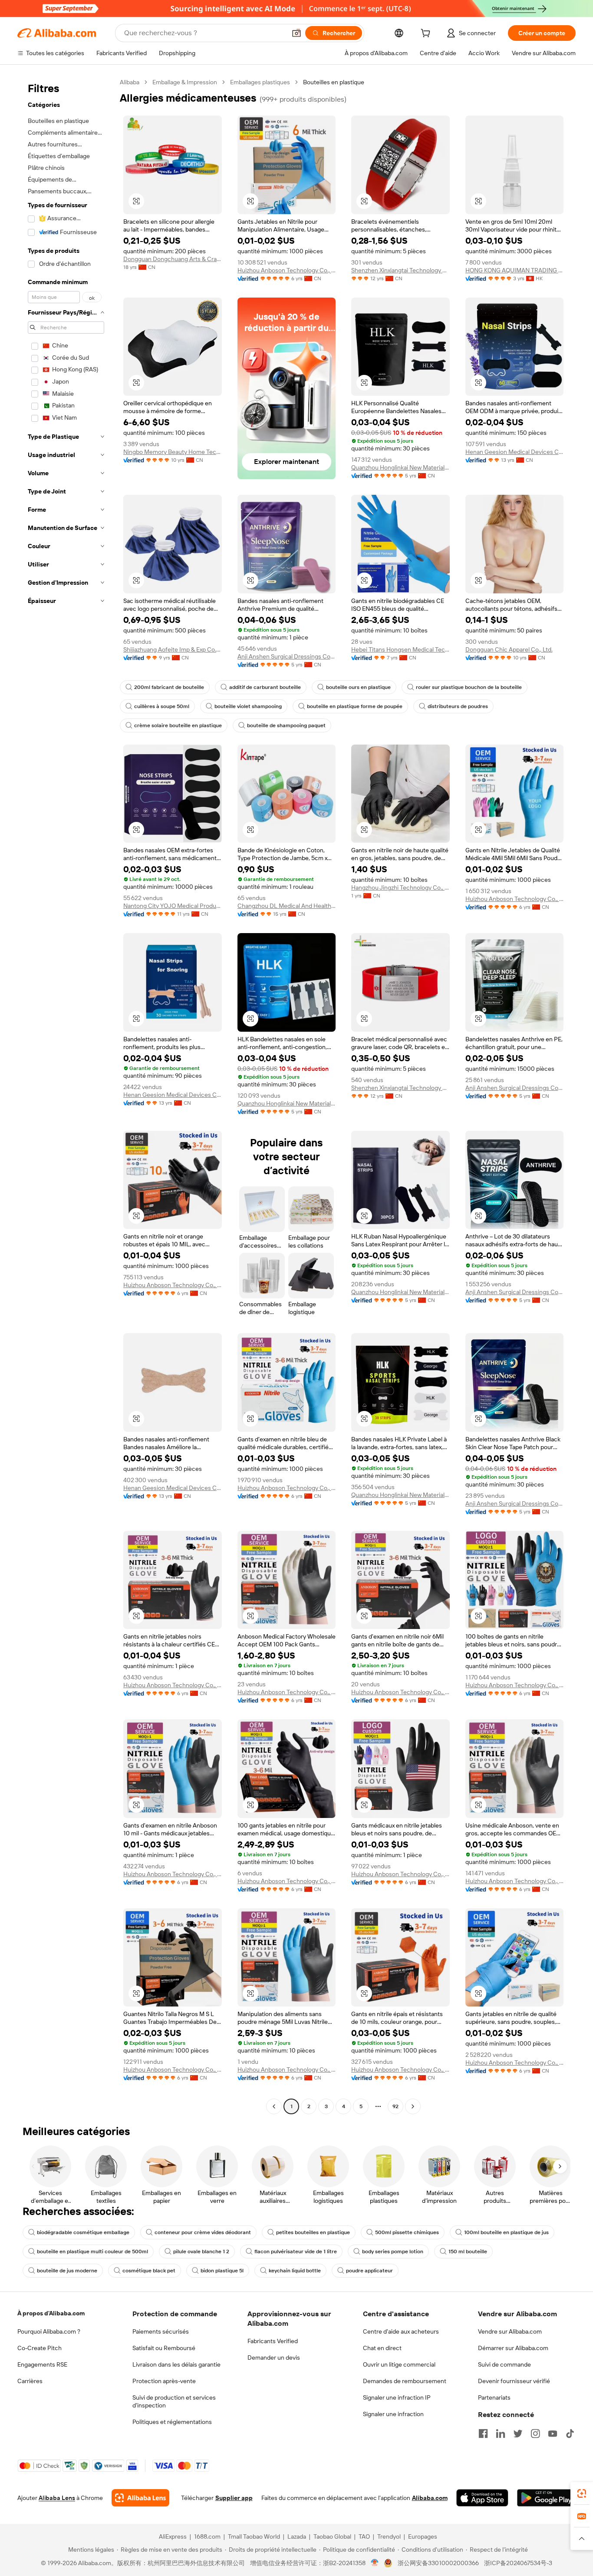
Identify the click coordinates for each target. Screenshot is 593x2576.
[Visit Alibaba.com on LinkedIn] (501, 2434)
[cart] (427, 34)
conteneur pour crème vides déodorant (203, 2232)
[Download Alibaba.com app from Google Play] (546, 2498)
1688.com (207, 2536)
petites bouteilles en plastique (313, 2232)
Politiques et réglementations (172, 2422)
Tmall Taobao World (254, 2536)
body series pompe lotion (393, 2252)
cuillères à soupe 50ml (162, 706)
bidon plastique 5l (222, 2271)
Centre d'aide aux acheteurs (401, 2331)
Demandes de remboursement (405, 2381)
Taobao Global (332, 2536)
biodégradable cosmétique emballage (83, 2232)
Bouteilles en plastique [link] (334, 82)
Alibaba (130, 82)
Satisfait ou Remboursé (164, 2348)
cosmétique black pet (149, 2271)
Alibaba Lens (57, 2498)
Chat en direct (382, 2348)
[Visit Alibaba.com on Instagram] (535, 2434)
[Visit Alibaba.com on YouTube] (553, 2434)
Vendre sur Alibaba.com (510, 2331)
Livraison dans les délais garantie (176, 2364)
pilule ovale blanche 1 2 (201, 2252)
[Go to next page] (413, 2106)
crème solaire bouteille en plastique (178, 725)
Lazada (297, 2536)
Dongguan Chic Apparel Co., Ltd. (509, 649)
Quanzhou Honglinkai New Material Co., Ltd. (400, 467)
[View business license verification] (375, 2563)
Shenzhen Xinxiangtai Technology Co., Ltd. (400, 270)
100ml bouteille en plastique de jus (506, 2232)
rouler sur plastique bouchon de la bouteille (469, 687)
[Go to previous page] (274, 2106)
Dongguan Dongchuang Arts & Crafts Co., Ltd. (173, 259)
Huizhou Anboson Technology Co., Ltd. (287, 270)
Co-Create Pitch (40, 2348)
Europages (423, 2536)
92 (395, 2106)
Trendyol (389, 2536)
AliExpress (173, 2536)
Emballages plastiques (260, 82)
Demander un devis (274, 2357)
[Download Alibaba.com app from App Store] (482, 2498)
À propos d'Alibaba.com (51, 2313)
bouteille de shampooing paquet (286, 725)
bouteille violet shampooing (248, 706)
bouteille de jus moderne (67, 2271)
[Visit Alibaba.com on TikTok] (570, 2434)
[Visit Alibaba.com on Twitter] (518, 2434)
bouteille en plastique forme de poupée (355, 706)
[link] (582, 2493)
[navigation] (66, 1095)
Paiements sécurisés (161, 2331)
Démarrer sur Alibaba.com (513, 2348)
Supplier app (234, 2498)
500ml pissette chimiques (407, 2232)
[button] (296, 33)
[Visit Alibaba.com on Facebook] (483, 2434)
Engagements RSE (42, 2364)
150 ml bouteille (468, 2252)
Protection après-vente (164, 2381)
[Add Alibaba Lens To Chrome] (140, 2498)
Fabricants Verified (273, 2341)
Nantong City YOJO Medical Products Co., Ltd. (173, 906)
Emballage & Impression (185, 82)
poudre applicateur (369, 2271)
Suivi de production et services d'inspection (174, 2401)
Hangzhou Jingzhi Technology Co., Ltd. (400, 887)
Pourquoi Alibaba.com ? (49, 2331)
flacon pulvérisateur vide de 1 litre (296, 2252)
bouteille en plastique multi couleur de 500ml (92, 2252)
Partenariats (494, 2397)
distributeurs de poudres (458, 706)
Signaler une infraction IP (397, 2397)
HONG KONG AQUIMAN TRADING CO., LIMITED (515, 270)
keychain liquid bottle (295, 2271)
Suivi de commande (504, 2364)
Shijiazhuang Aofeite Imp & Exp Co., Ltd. (173, 649)
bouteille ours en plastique (358, 687)
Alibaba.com (430, 2498)
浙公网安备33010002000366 (438, 2563)
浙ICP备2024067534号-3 (518, 2563)
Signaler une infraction (393, 2414)
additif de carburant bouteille (265, 687)
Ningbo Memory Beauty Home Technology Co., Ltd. (173, 452)
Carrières (30, 2381)
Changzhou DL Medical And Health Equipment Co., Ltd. (287, 906)
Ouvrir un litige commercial (399, 2364)
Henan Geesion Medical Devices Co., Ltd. (515, 452)
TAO (364, 2536)
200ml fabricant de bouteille (169, 687)
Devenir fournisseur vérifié (514, 2381)
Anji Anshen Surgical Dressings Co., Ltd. (287, 656)
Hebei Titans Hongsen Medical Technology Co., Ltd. (400, 649)
